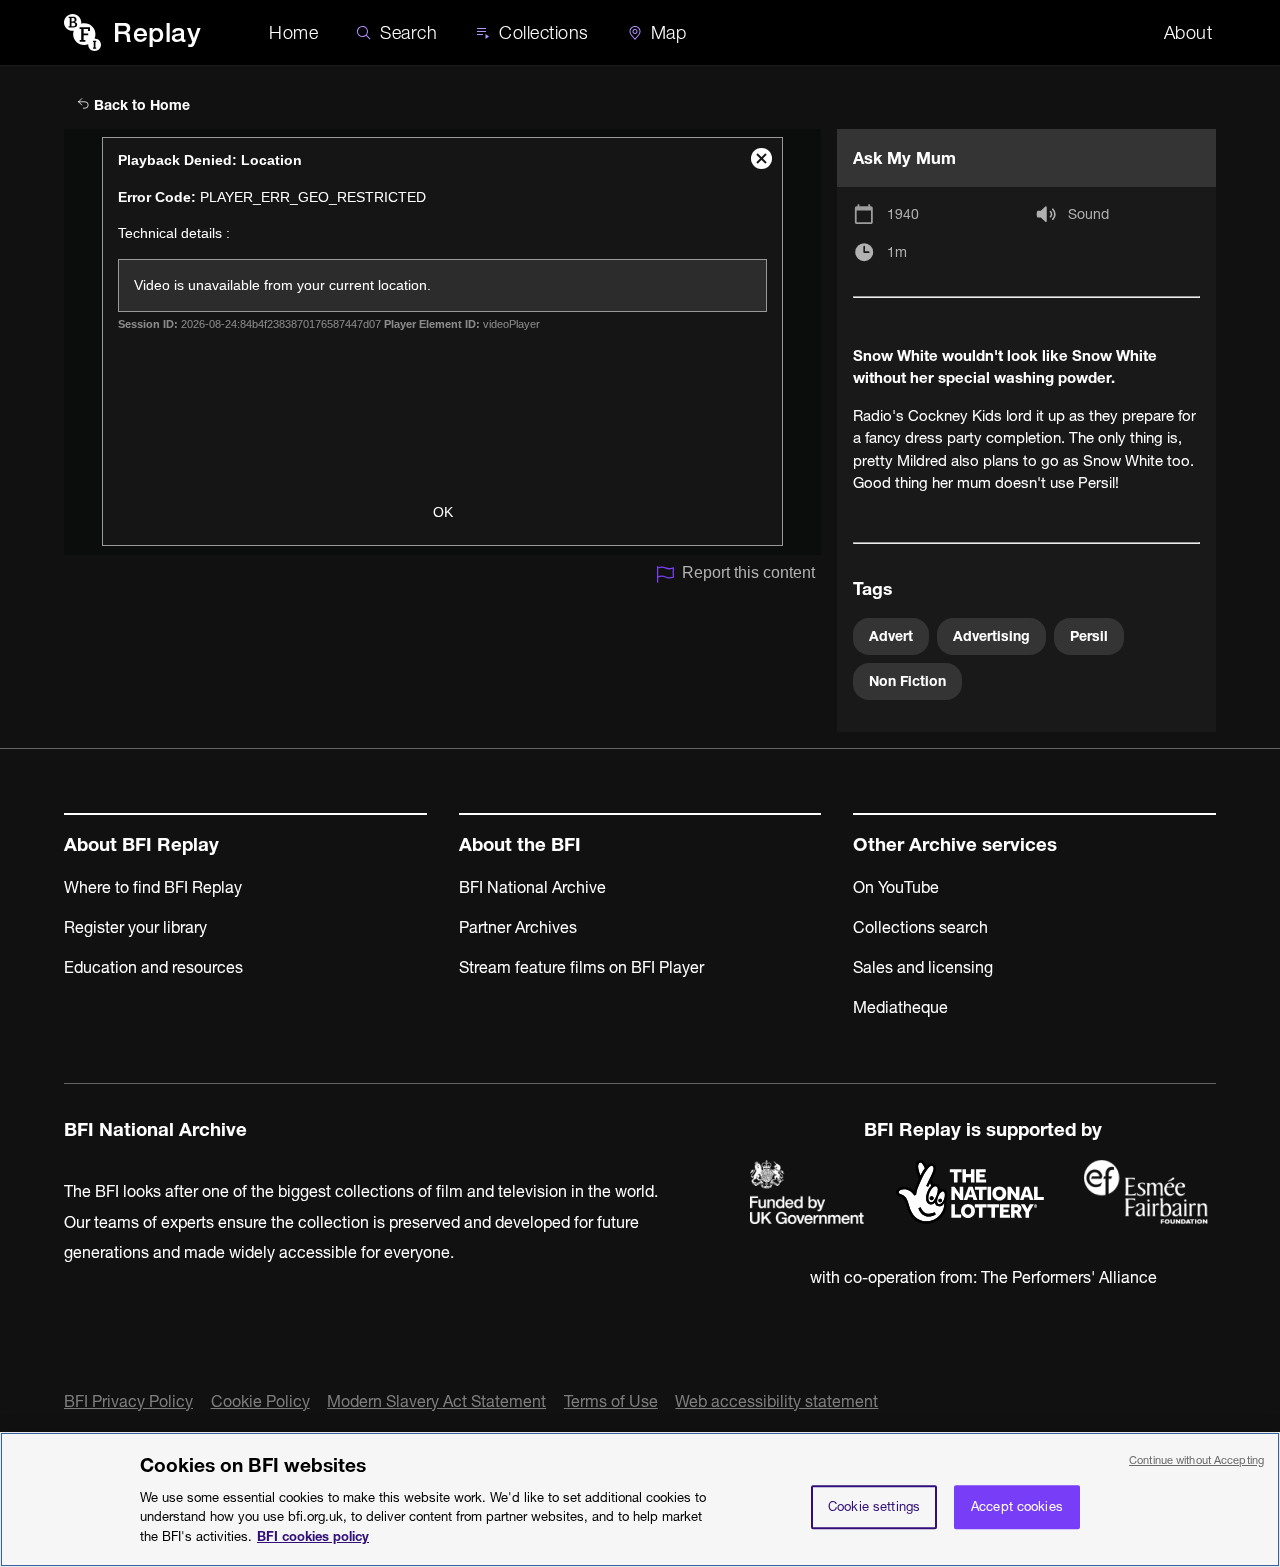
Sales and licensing (923, 967)
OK (443, 512)
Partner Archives (518, 927)
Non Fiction (907, 681)
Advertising (991, 636)
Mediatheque (900, 1007)
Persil (1089, 636)
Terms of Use (611, 1401)
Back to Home (140, 105)
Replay (157, 32)
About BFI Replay (141, 844)
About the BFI (520, 844)
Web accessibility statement (776, 1401)
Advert (891, 636)
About (1188, 32)
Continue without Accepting (1196, 1460)
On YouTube (896, 887)
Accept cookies (1017, 1506)
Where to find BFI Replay (153, 887)
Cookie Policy (260, 1401)
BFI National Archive (532, 887)
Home (293, 32)
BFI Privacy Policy (128, 1401)
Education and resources (153, 967)
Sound (1088, 214)
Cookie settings (874, 1506)
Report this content (748, 572)
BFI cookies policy (313, 1535)
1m (897, 252)
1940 (903, 214)
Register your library (135, 927)
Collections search (920, 927)
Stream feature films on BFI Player (581, 967)
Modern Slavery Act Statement (436, 1401)
